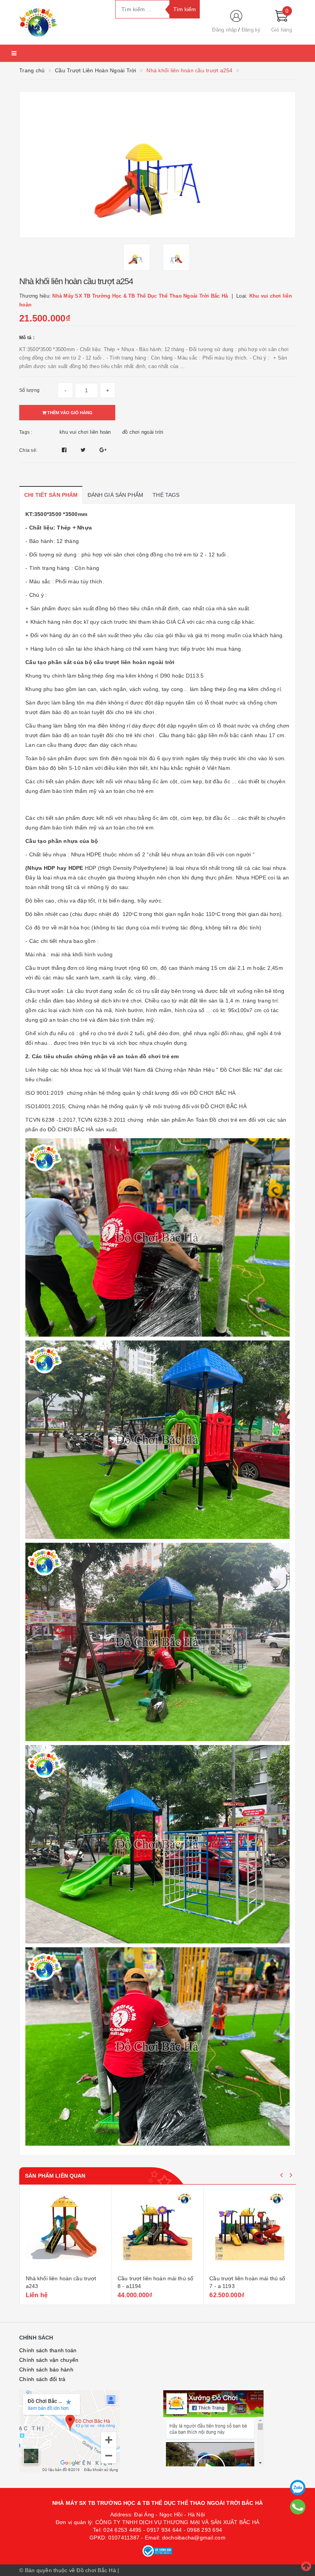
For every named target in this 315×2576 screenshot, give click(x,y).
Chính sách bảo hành (46, 2370)
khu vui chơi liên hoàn (85, 432)
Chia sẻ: (28, 450)
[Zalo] (298, 2488)
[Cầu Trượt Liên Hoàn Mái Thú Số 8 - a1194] (157, 2231)
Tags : (26, 432)
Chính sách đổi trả (42, 2379)
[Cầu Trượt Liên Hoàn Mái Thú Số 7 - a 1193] (250, 2231)
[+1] (103, 450)
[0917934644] (298, 2507)
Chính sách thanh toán (48, 2350)
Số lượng (29, 390)
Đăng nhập (224, 30)
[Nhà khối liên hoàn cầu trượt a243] (66, 2231)
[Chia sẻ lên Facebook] (65, 450)
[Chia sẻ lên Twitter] (84, 450)
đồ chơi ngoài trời (143, 432)
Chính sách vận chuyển (49, 2360)
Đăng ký (251, 30)
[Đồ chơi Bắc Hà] (61, 22)
